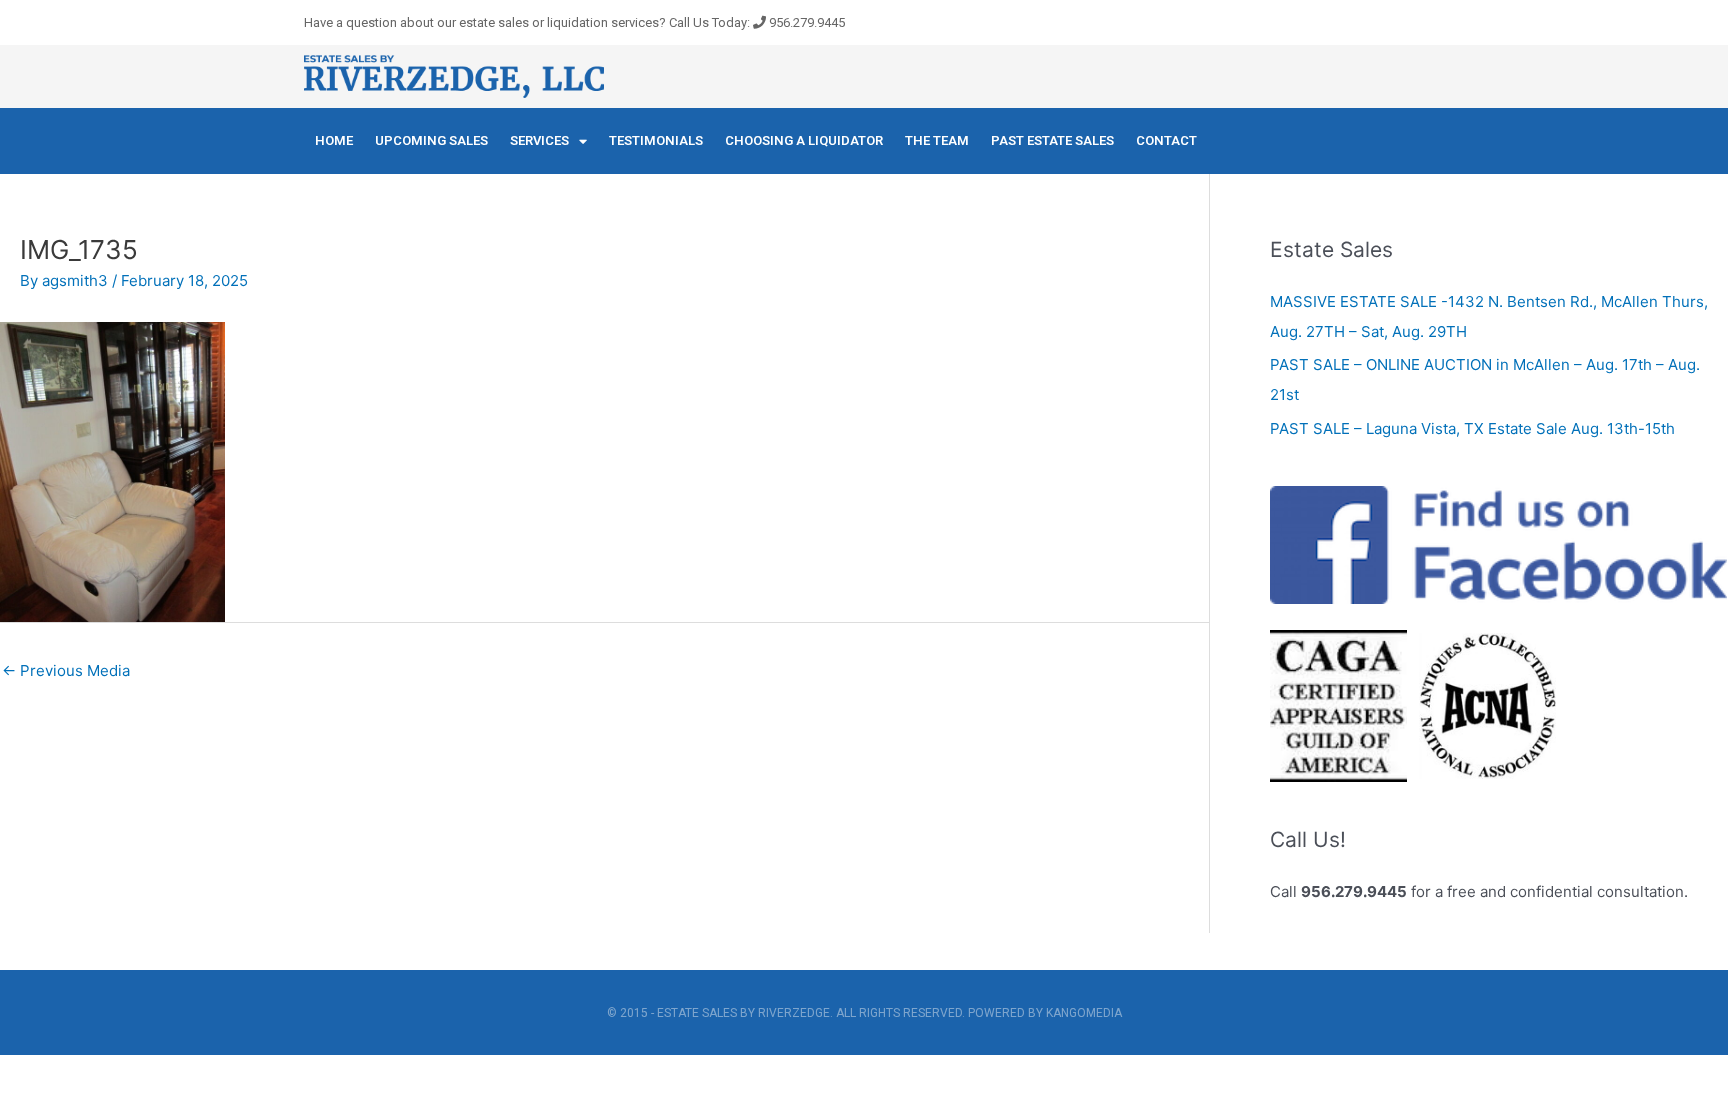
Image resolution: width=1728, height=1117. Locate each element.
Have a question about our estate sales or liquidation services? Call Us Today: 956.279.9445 (574, 22)
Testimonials (656, 140)
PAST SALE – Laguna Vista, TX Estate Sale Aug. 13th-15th (1472, 428)
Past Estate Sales (1052, 140)
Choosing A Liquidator (804, 140)
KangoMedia (1084, 1013)
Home (334, 140)
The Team (937, 140)
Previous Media (66, 670)
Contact (1166, 140)
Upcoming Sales (431, 140)
